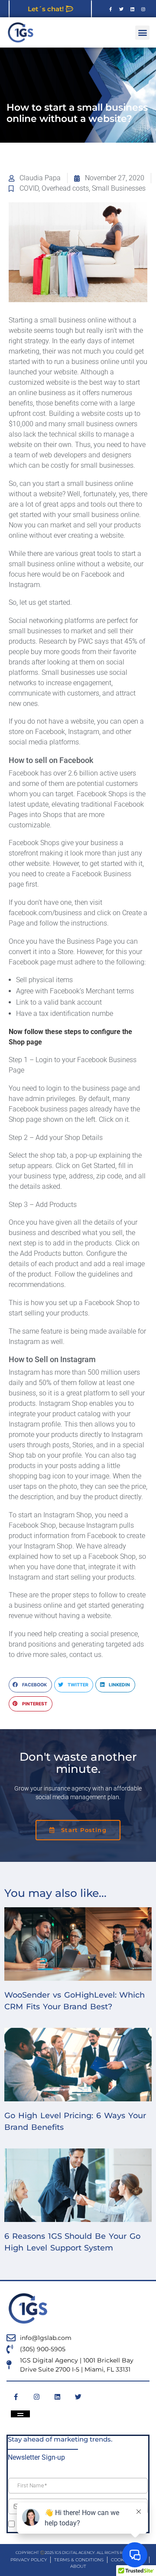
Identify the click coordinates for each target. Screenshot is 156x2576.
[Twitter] (121, 9)
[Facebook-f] (110, 9)
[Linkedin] (132, 9)
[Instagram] (143, 9)
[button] (142, 33)
